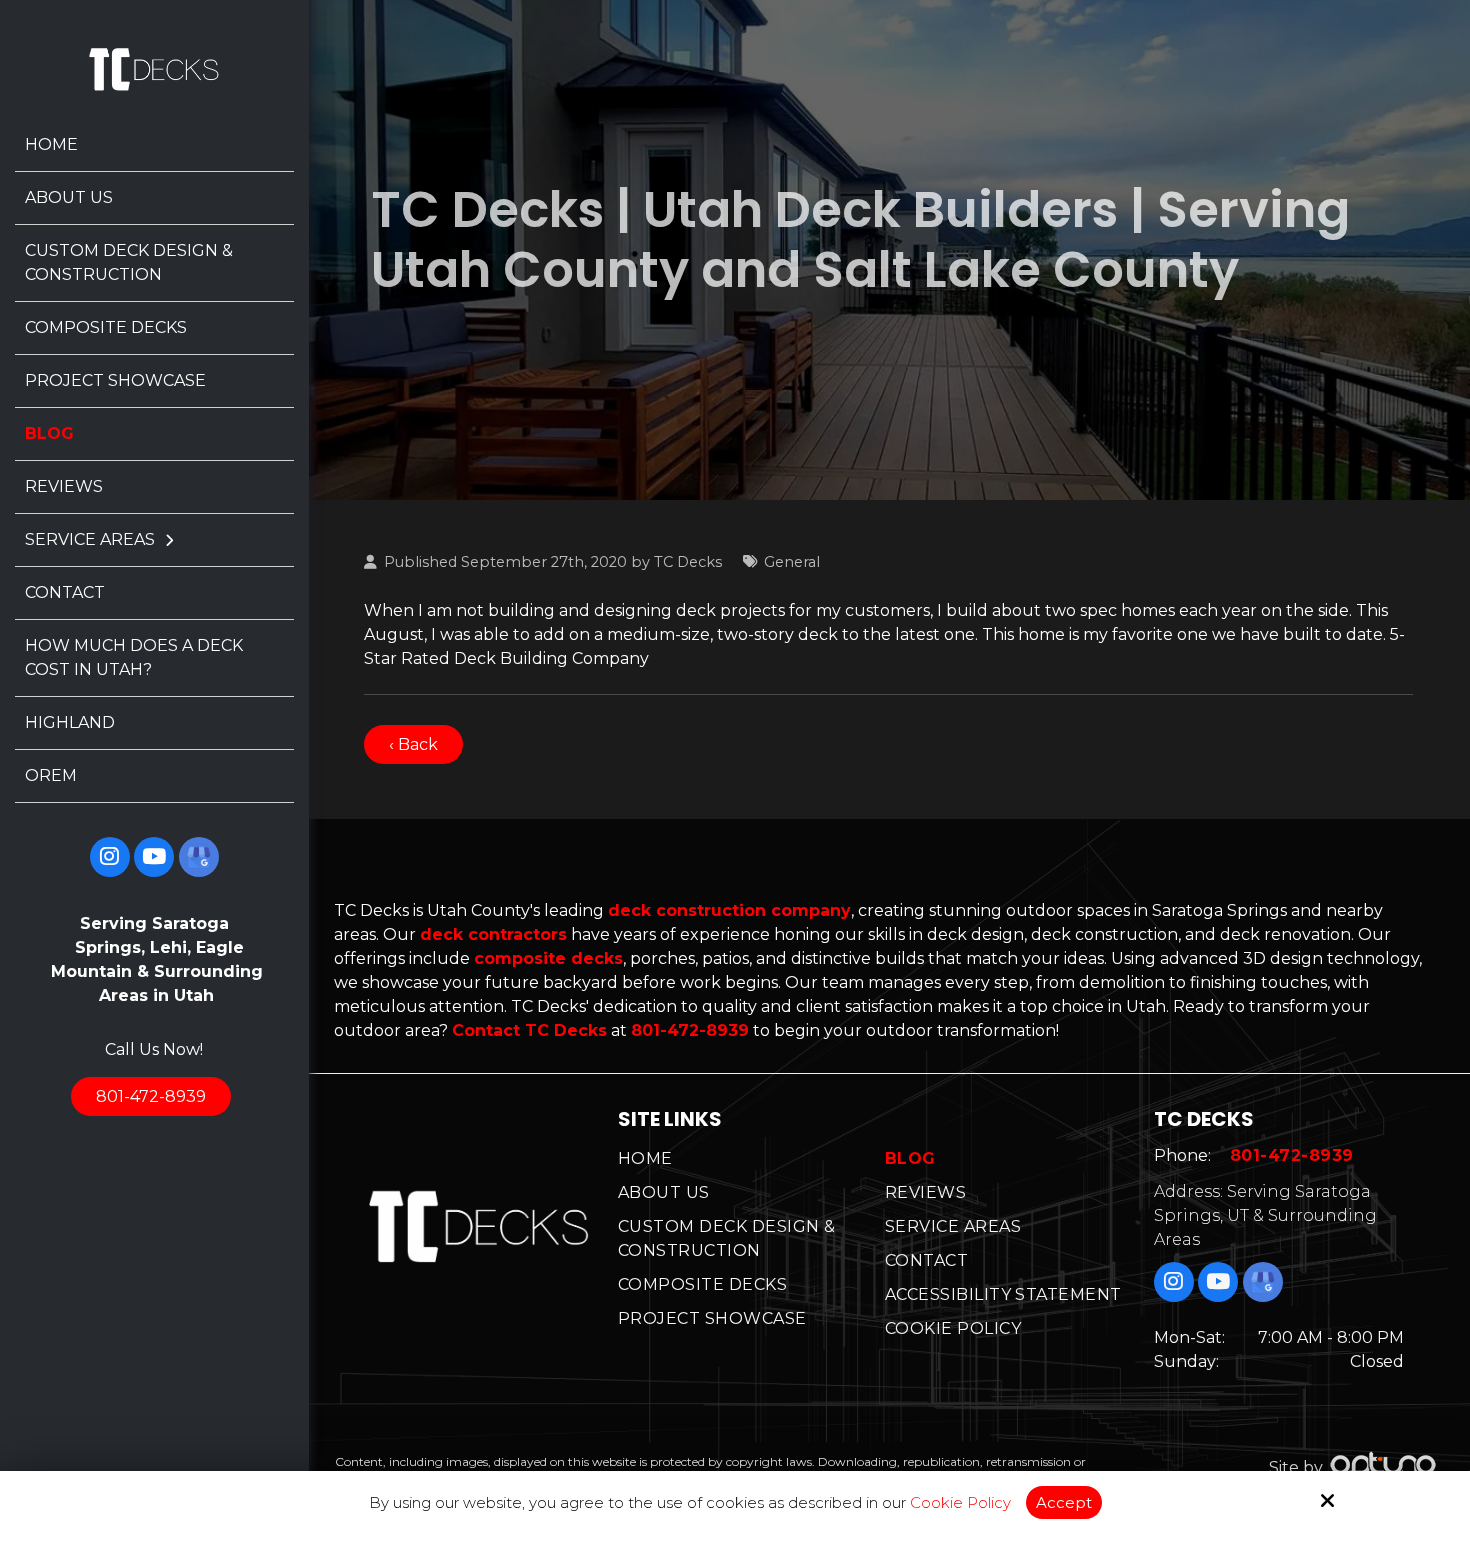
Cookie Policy (960, 1503)
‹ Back (413, 744)
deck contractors (493, 934)
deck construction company (729, 910)
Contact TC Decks (529, 1030)
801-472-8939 (151, 1096)
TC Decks (688, 562)
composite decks (548, 958)
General (792, 562)
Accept (1064, 1502)
